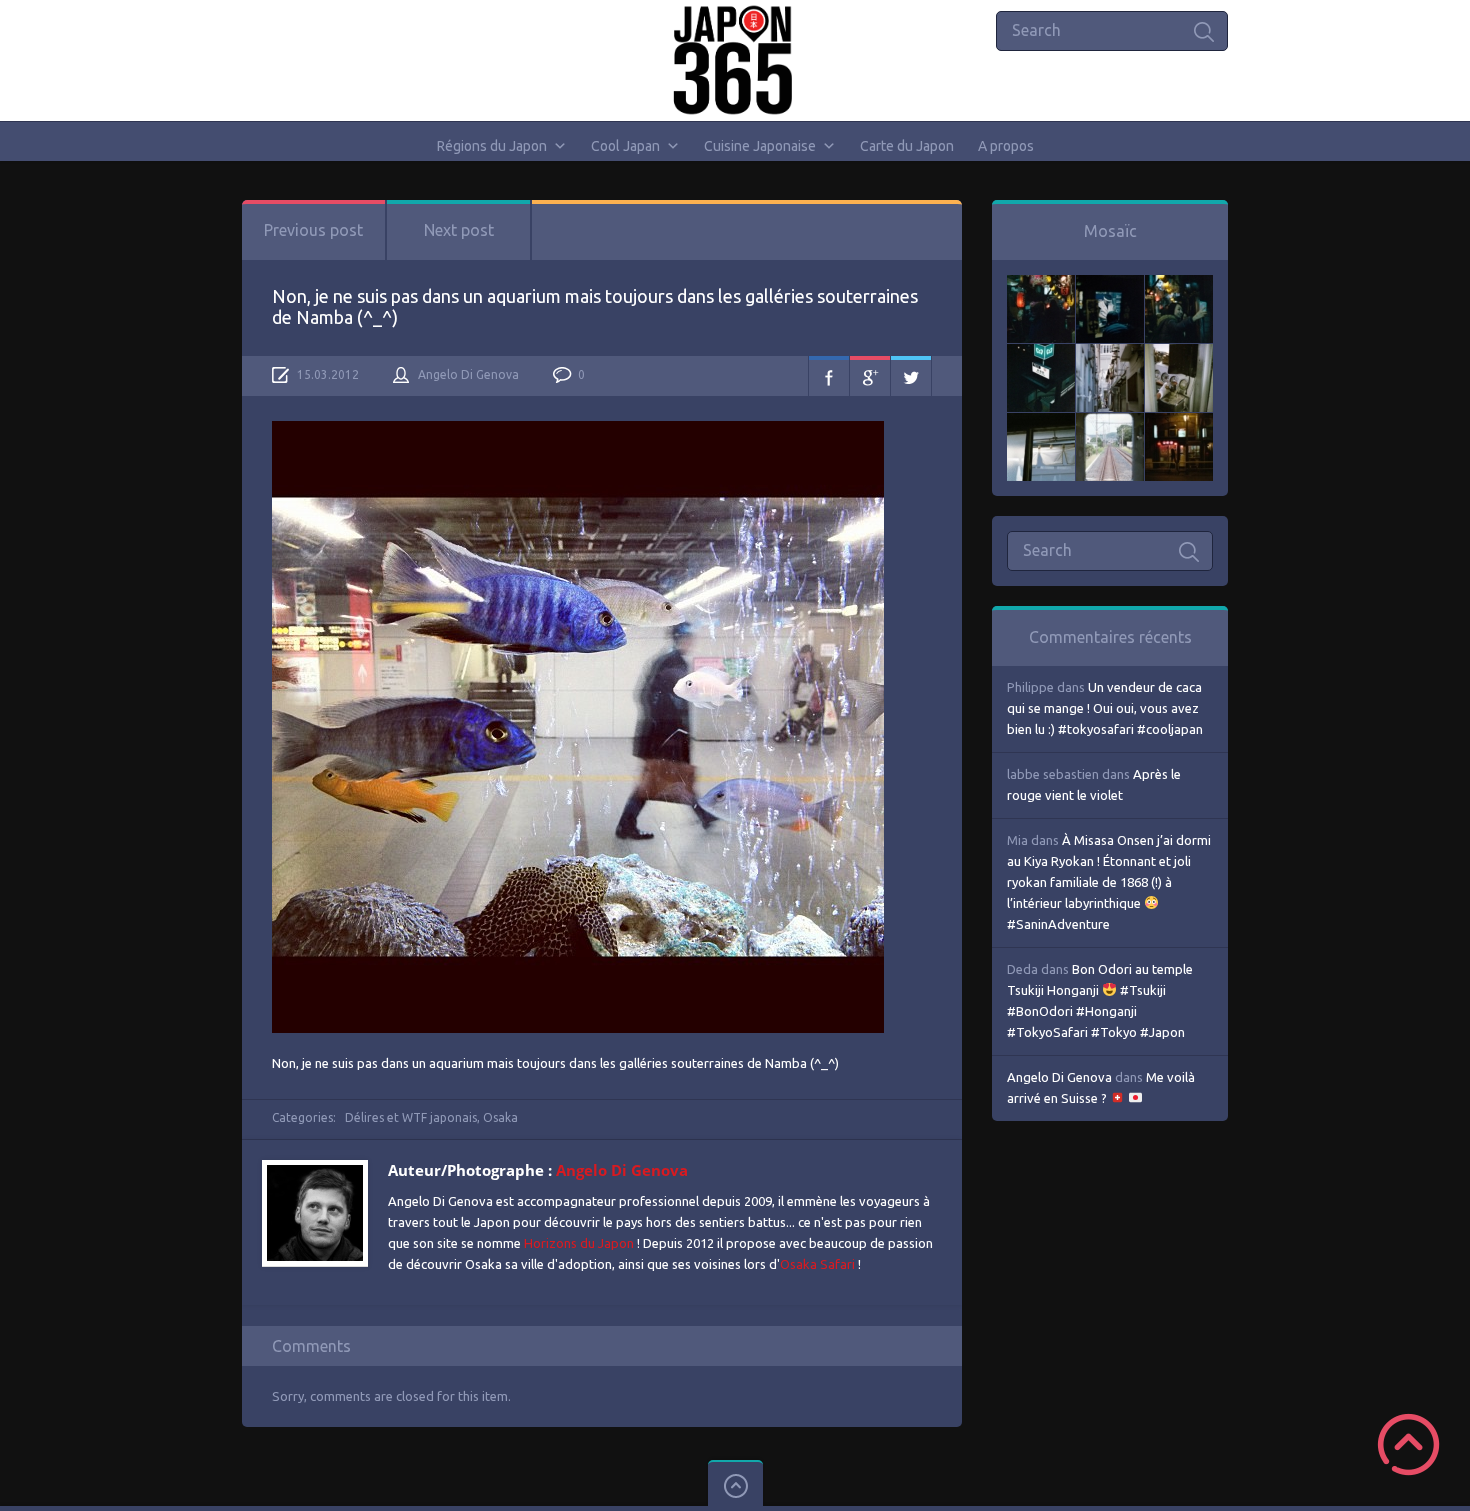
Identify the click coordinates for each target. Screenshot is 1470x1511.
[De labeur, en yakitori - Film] (1110, 285)
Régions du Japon (492, 146)
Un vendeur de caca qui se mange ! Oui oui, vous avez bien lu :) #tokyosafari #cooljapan (1105, 708)
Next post (459, 230)
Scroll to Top (1408, 1444)
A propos (1006, 146)
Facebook (829, 376)
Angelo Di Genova (468, 374)
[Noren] (1041, 423)
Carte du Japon (907, 146)
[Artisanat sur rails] (1179, 354)
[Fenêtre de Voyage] (1110, 423)
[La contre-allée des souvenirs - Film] (1041, 285)
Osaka (500, 1117)
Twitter (911, 376)
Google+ (870, 376)
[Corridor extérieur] (1110, 354)
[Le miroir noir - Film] (1179, 285)
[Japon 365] (735, 60)
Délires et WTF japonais (411, 1117)
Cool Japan (625, 146)
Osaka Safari (817, 1264)
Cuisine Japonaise (760, 146)
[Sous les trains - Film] (1179, 423)
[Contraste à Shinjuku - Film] (1041, 354)
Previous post (313, 230)
